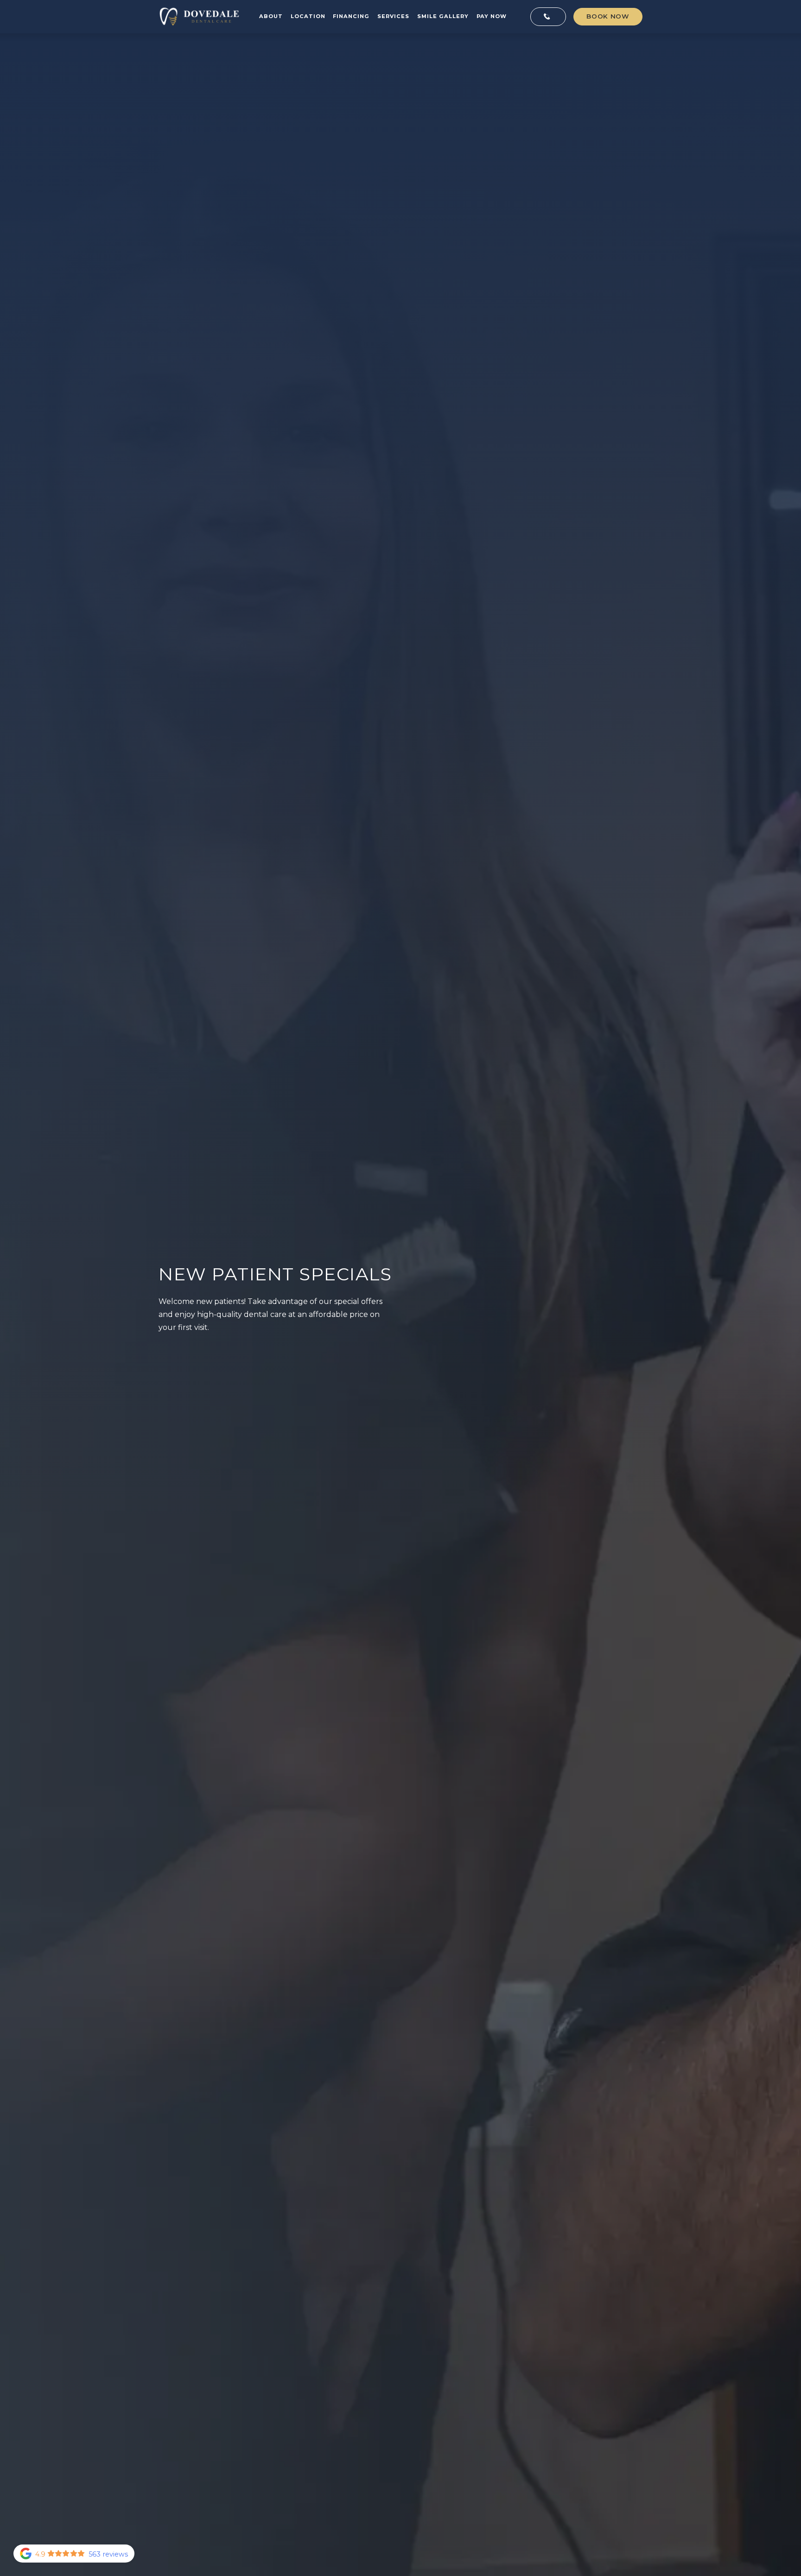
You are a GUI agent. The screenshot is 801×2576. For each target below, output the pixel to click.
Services (393, 16)
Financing (351, 16)
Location (308, 16)
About (271, 16)
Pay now (492, 16)
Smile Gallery (443, 16)
